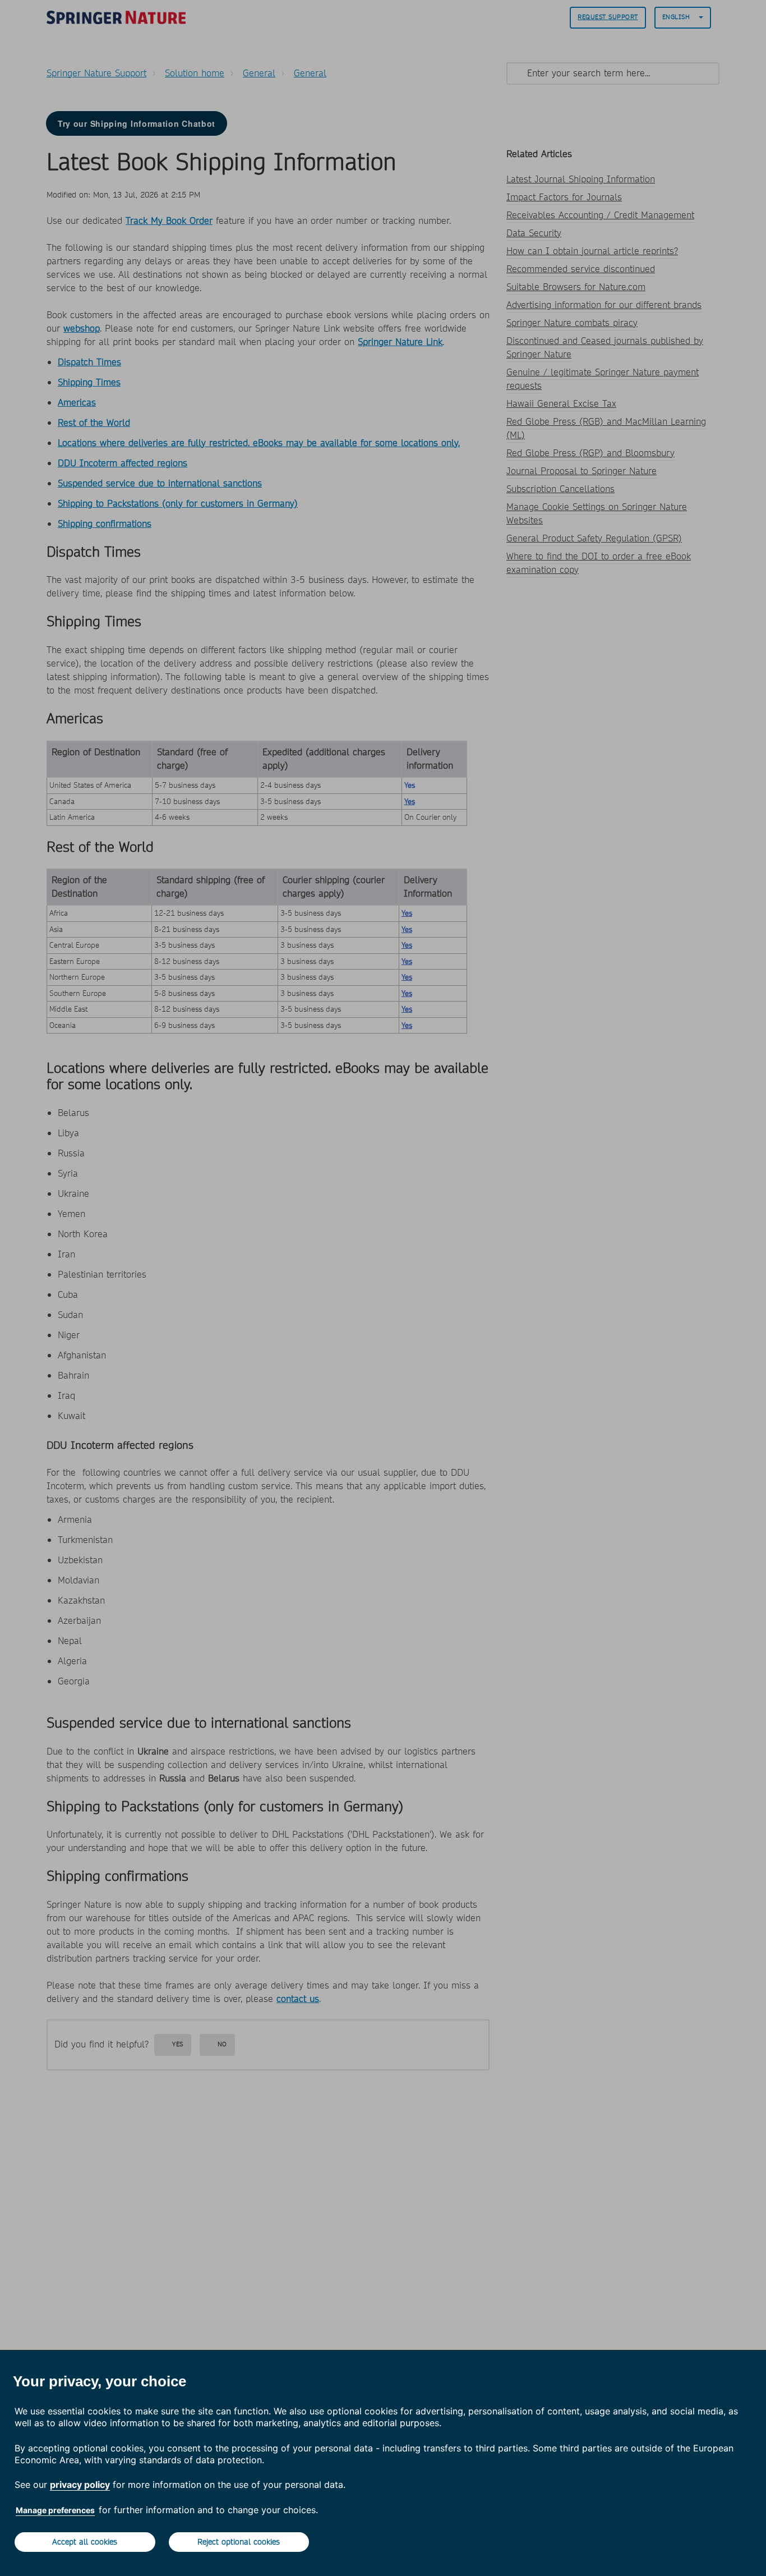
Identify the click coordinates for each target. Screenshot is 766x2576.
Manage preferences (55, 2510)
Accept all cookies (85, 2542)
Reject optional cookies (239, 2542)
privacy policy (80, 2485)
